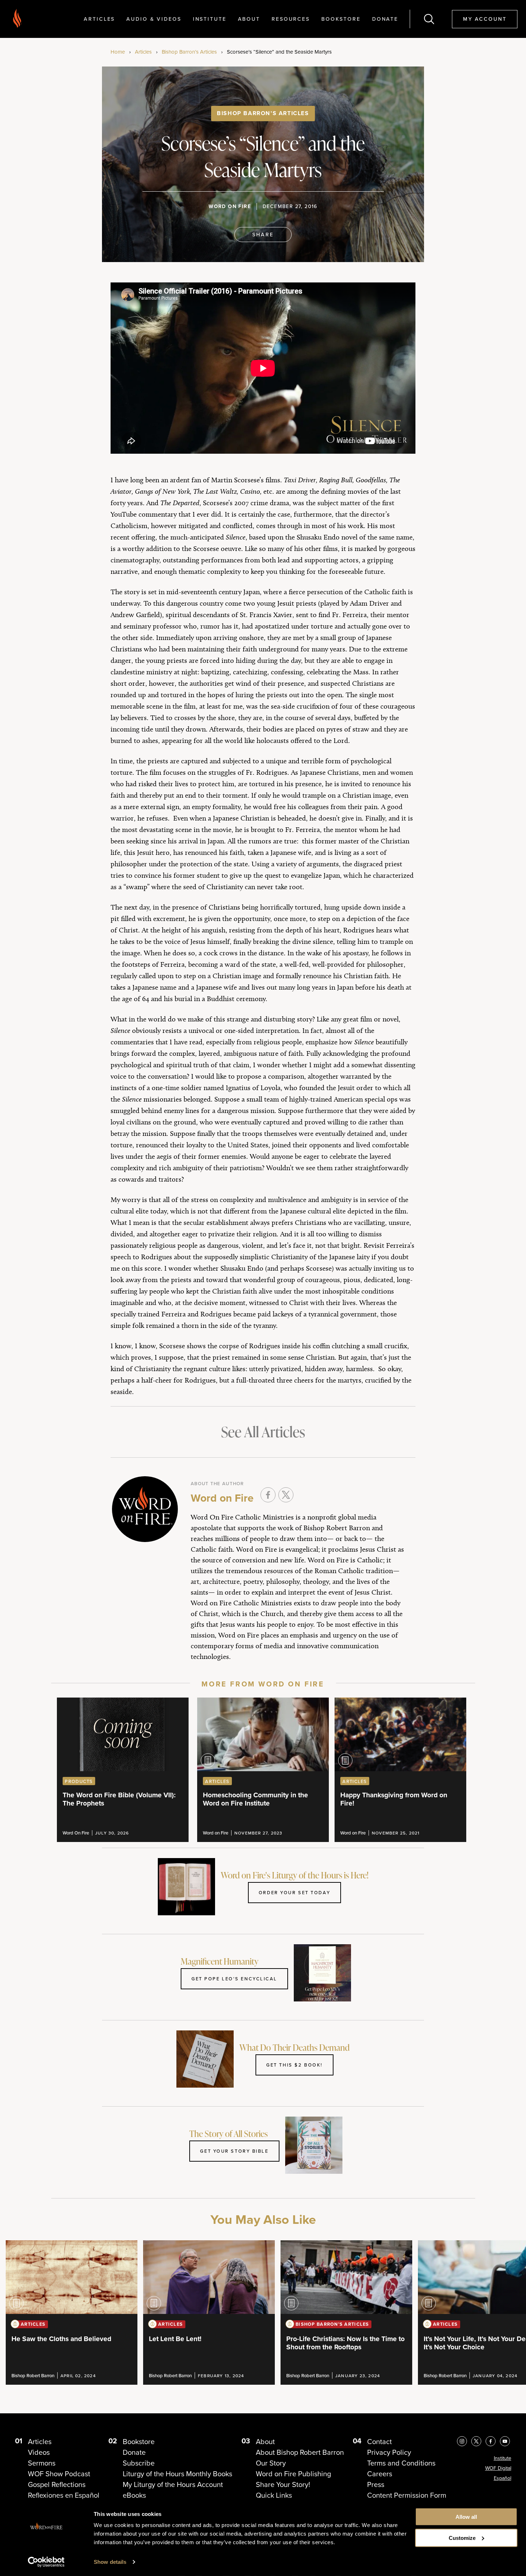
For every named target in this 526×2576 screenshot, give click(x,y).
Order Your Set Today (294, 1892)
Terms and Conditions (401, 2463)
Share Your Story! (283, 2484)
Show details (110, 2562)
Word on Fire (230, 206)
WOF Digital (498, 2468)
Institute (210, 19)
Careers (380, 2474)
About (249, 19)
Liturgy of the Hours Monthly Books (177, 2474)
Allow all (466, 2517)
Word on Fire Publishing (293, 2474)
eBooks (134, 2495)
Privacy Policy (389, 2452)
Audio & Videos (154, 19)
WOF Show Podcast (59, 2474)
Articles (99, 19)
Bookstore (341, 19)
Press (376, 2484)
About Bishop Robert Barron (300, 2452)
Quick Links (274, 2495)
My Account (485, 19)
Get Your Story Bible (234, 2151)
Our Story (271, 2463)
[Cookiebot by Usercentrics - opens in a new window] (46, 2562)
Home (118, 52)
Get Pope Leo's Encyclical (234, 1979)
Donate (385, 19)
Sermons (42, 2463)
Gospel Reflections (57, 2484)
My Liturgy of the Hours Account (173, 2484)
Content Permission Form (407, 2495)
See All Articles (263, 1432)
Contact (379, 2442)
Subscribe (139, 2463)
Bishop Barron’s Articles (189, 52)
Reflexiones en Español (64, 2495)
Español (503, 2478)
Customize (462, 2538)
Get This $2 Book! (294, 2065)
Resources (291, 19)
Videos (39, 2452)
